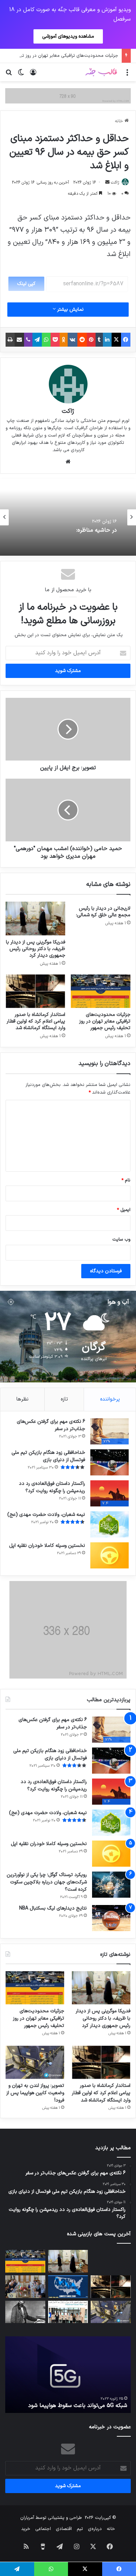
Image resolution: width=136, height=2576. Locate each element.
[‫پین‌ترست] (91, 340)
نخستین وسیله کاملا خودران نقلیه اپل (47, 1546)
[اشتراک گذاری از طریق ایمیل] (19, 340)
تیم (80, 2529)
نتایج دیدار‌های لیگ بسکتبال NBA (53, 1908)
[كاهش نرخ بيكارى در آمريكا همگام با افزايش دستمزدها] (68, 2287)
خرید (26, 2529)
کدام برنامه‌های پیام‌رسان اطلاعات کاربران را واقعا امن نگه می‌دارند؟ (71, 2402)
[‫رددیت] (82, 340)
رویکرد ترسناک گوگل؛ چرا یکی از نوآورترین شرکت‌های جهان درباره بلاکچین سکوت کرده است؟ (47, 1882)
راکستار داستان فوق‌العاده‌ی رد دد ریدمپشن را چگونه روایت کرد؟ (52, 1487)
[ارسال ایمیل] (107, 183)
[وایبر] (28, 340)
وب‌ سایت (121, 1240)
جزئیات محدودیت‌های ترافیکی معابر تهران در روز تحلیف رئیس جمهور (105, 1021)
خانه (120, 121)
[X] (116, 340)
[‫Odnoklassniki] (64, 340)
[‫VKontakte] (73, 340)
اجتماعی (43, 2529)
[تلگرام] (37, 340)
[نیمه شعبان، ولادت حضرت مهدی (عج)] (109, 1524)
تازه (64, 1399)
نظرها (22, 1399)
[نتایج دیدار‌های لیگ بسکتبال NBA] (111, 1918)
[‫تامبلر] (99, 340)
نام (126, 1180)
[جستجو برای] (9, 75)
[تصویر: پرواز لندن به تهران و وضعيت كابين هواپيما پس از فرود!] (35, 2062)
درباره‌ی (95, 2529)
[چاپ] (10, 340)
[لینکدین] (107, 340)
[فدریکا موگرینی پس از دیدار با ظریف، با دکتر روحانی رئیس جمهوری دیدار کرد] (35, 918)
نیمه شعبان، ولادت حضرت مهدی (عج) (46, 1515)
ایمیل (124, 1210)
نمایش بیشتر (70, 310)
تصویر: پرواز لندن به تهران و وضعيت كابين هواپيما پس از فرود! (35, 2093)
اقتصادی (64, 2529)
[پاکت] (55, 340)
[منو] (127, 75)
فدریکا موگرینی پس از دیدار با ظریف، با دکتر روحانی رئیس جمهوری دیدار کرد (36, 949)
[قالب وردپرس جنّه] (101, 72)
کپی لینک (26, 284)
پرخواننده (110, 1399)
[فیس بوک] (126, 340)
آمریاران (27, 2518)
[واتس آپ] (46, 340)
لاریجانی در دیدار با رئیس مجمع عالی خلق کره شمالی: (103, 912)
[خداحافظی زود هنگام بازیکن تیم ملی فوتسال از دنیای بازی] (109, 1462)
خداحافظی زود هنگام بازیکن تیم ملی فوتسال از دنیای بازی (48, 1456)
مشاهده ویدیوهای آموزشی (68, 36)
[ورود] (33, 75)
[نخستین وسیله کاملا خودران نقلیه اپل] (109, 1555)
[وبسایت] (68, 462)
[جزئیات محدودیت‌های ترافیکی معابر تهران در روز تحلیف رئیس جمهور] (101, 991)
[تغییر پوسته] (21, 75)
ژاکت (115, 183)
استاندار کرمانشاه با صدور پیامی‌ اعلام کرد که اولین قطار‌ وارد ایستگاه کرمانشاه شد (36, 1021)
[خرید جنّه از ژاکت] (68, 96)
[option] (68, 517)
